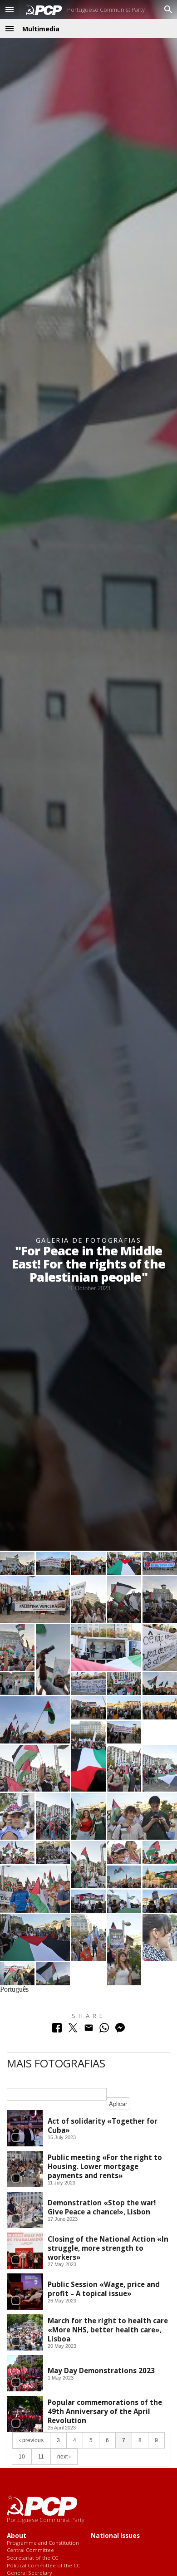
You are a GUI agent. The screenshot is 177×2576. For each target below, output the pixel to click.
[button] (10, 10)
